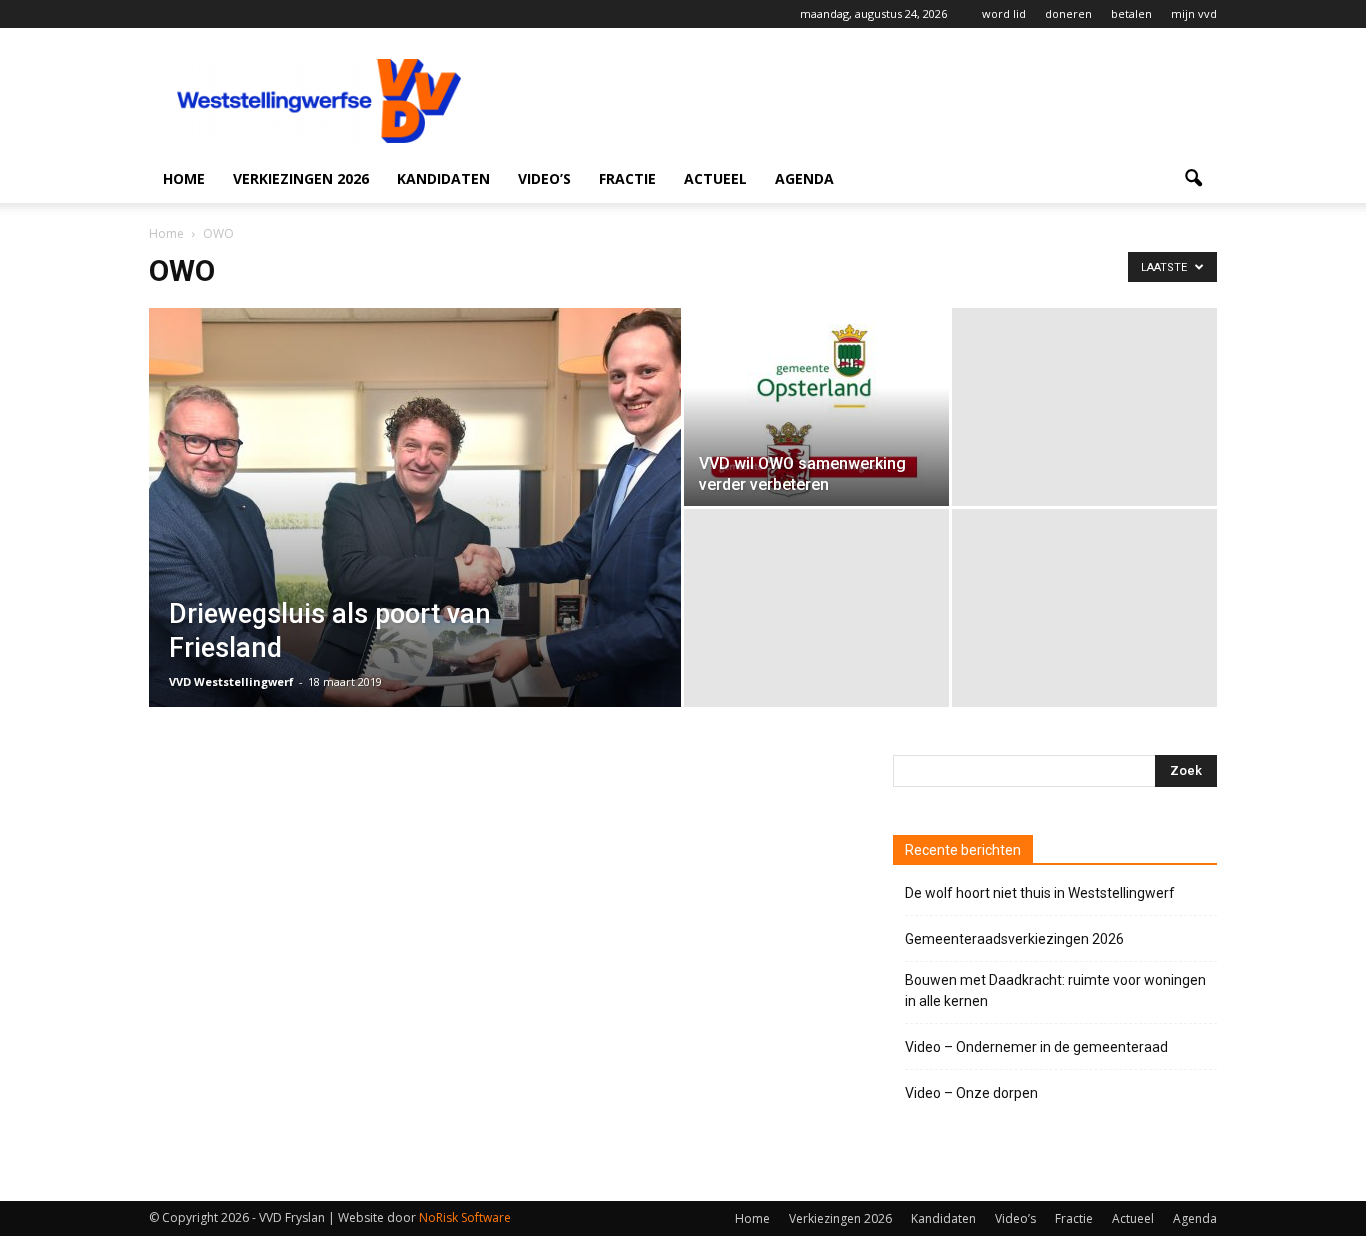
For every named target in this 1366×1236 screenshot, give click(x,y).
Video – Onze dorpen (971, 1093)
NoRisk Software (465, 1217)
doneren (1068, 13)
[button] (1193, 179)
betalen (1131, 13)
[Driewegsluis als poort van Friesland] (415, 539)
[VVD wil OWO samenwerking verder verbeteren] (816, 407)
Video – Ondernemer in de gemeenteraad (1036, 1047)
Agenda (804, 178)
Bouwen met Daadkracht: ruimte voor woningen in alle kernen (1055, 990)
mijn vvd (1194, 13)
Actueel (715, 178)
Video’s (544, 178)
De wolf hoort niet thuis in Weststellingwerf (1040, 893)
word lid (1004, 13)
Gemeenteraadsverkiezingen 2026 (1014, 939)
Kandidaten (443, 178)
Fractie (627, 178)
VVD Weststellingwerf (231, 681)
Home (184, 178)
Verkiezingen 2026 (301, 178)
